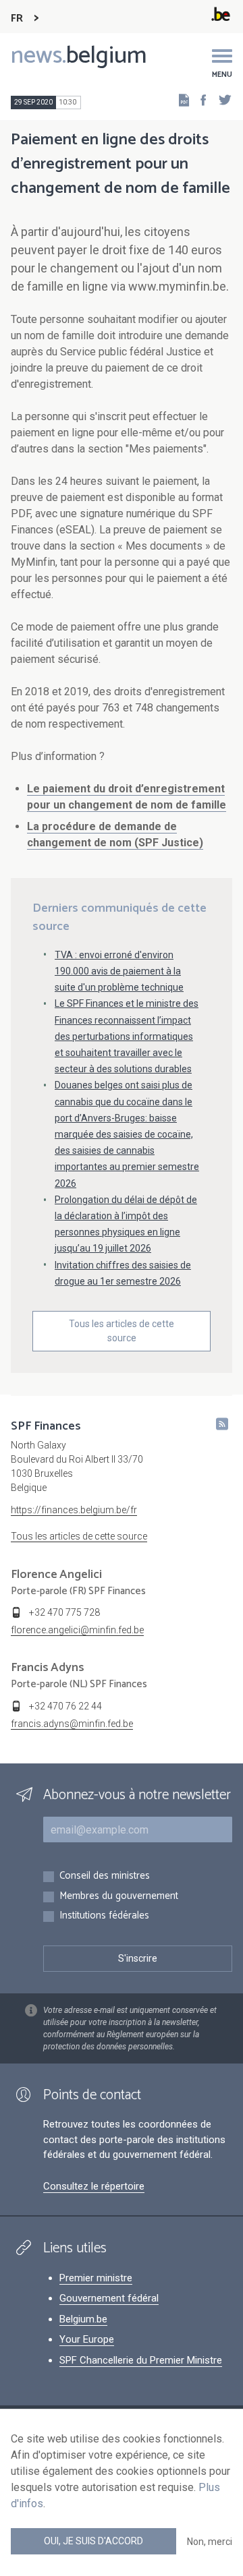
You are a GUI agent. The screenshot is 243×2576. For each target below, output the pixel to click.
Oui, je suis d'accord (93, 2541)
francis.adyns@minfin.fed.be (72, 1724)
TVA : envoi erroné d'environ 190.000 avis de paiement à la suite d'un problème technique (119, 971)
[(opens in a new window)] (199, 99)
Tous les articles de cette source (122, 1331)
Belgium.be (83, 2319)
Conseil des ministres (105, 1876)
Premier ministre (96, 2278)
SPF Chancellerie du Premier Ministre (141, 2360)
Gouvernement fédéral (109, 2298)
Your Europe (87, 2339)
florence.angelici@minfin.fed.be (77, 1630)
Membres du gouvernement (119, 1897)
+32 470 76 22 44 (65, 1706)
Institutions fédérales (104, 1916)
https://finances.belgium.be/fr (74, 1510)
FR (17, 19)
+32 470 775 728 (64, 1612)
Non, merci (210, 2542)
